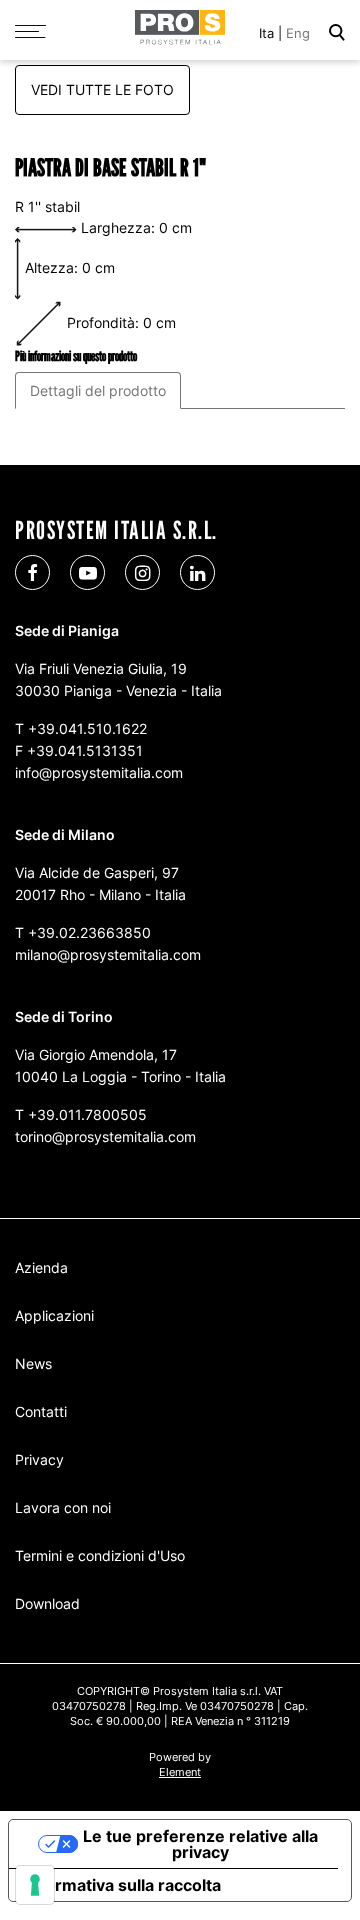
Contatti (41, 1411)
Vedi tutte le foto (102, 89)
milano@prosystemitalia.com (108, 954)
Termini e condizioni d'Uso (100, 1555)
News (33, 1363)
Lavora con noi (63, 1507)
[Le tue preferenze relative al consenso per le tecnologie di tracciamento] (35, 1885)
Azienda (41, 1267)
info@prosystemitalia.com (99, 772)
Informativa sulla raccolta (123, 1885)
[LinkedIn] (197, 572)
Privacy (39, 1459)
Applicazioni (54, 1315)
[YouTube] (87, 572)
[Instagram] (142, 572)
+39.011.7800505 (87, 1114)
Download (47, 1603)
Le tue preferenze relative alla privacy (200, 1844)
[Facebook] (32, 572)
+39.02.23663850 (89, 932)
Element (180, 1772)
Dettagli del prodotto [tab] (98, 390)
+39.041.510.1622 (87, 728)
